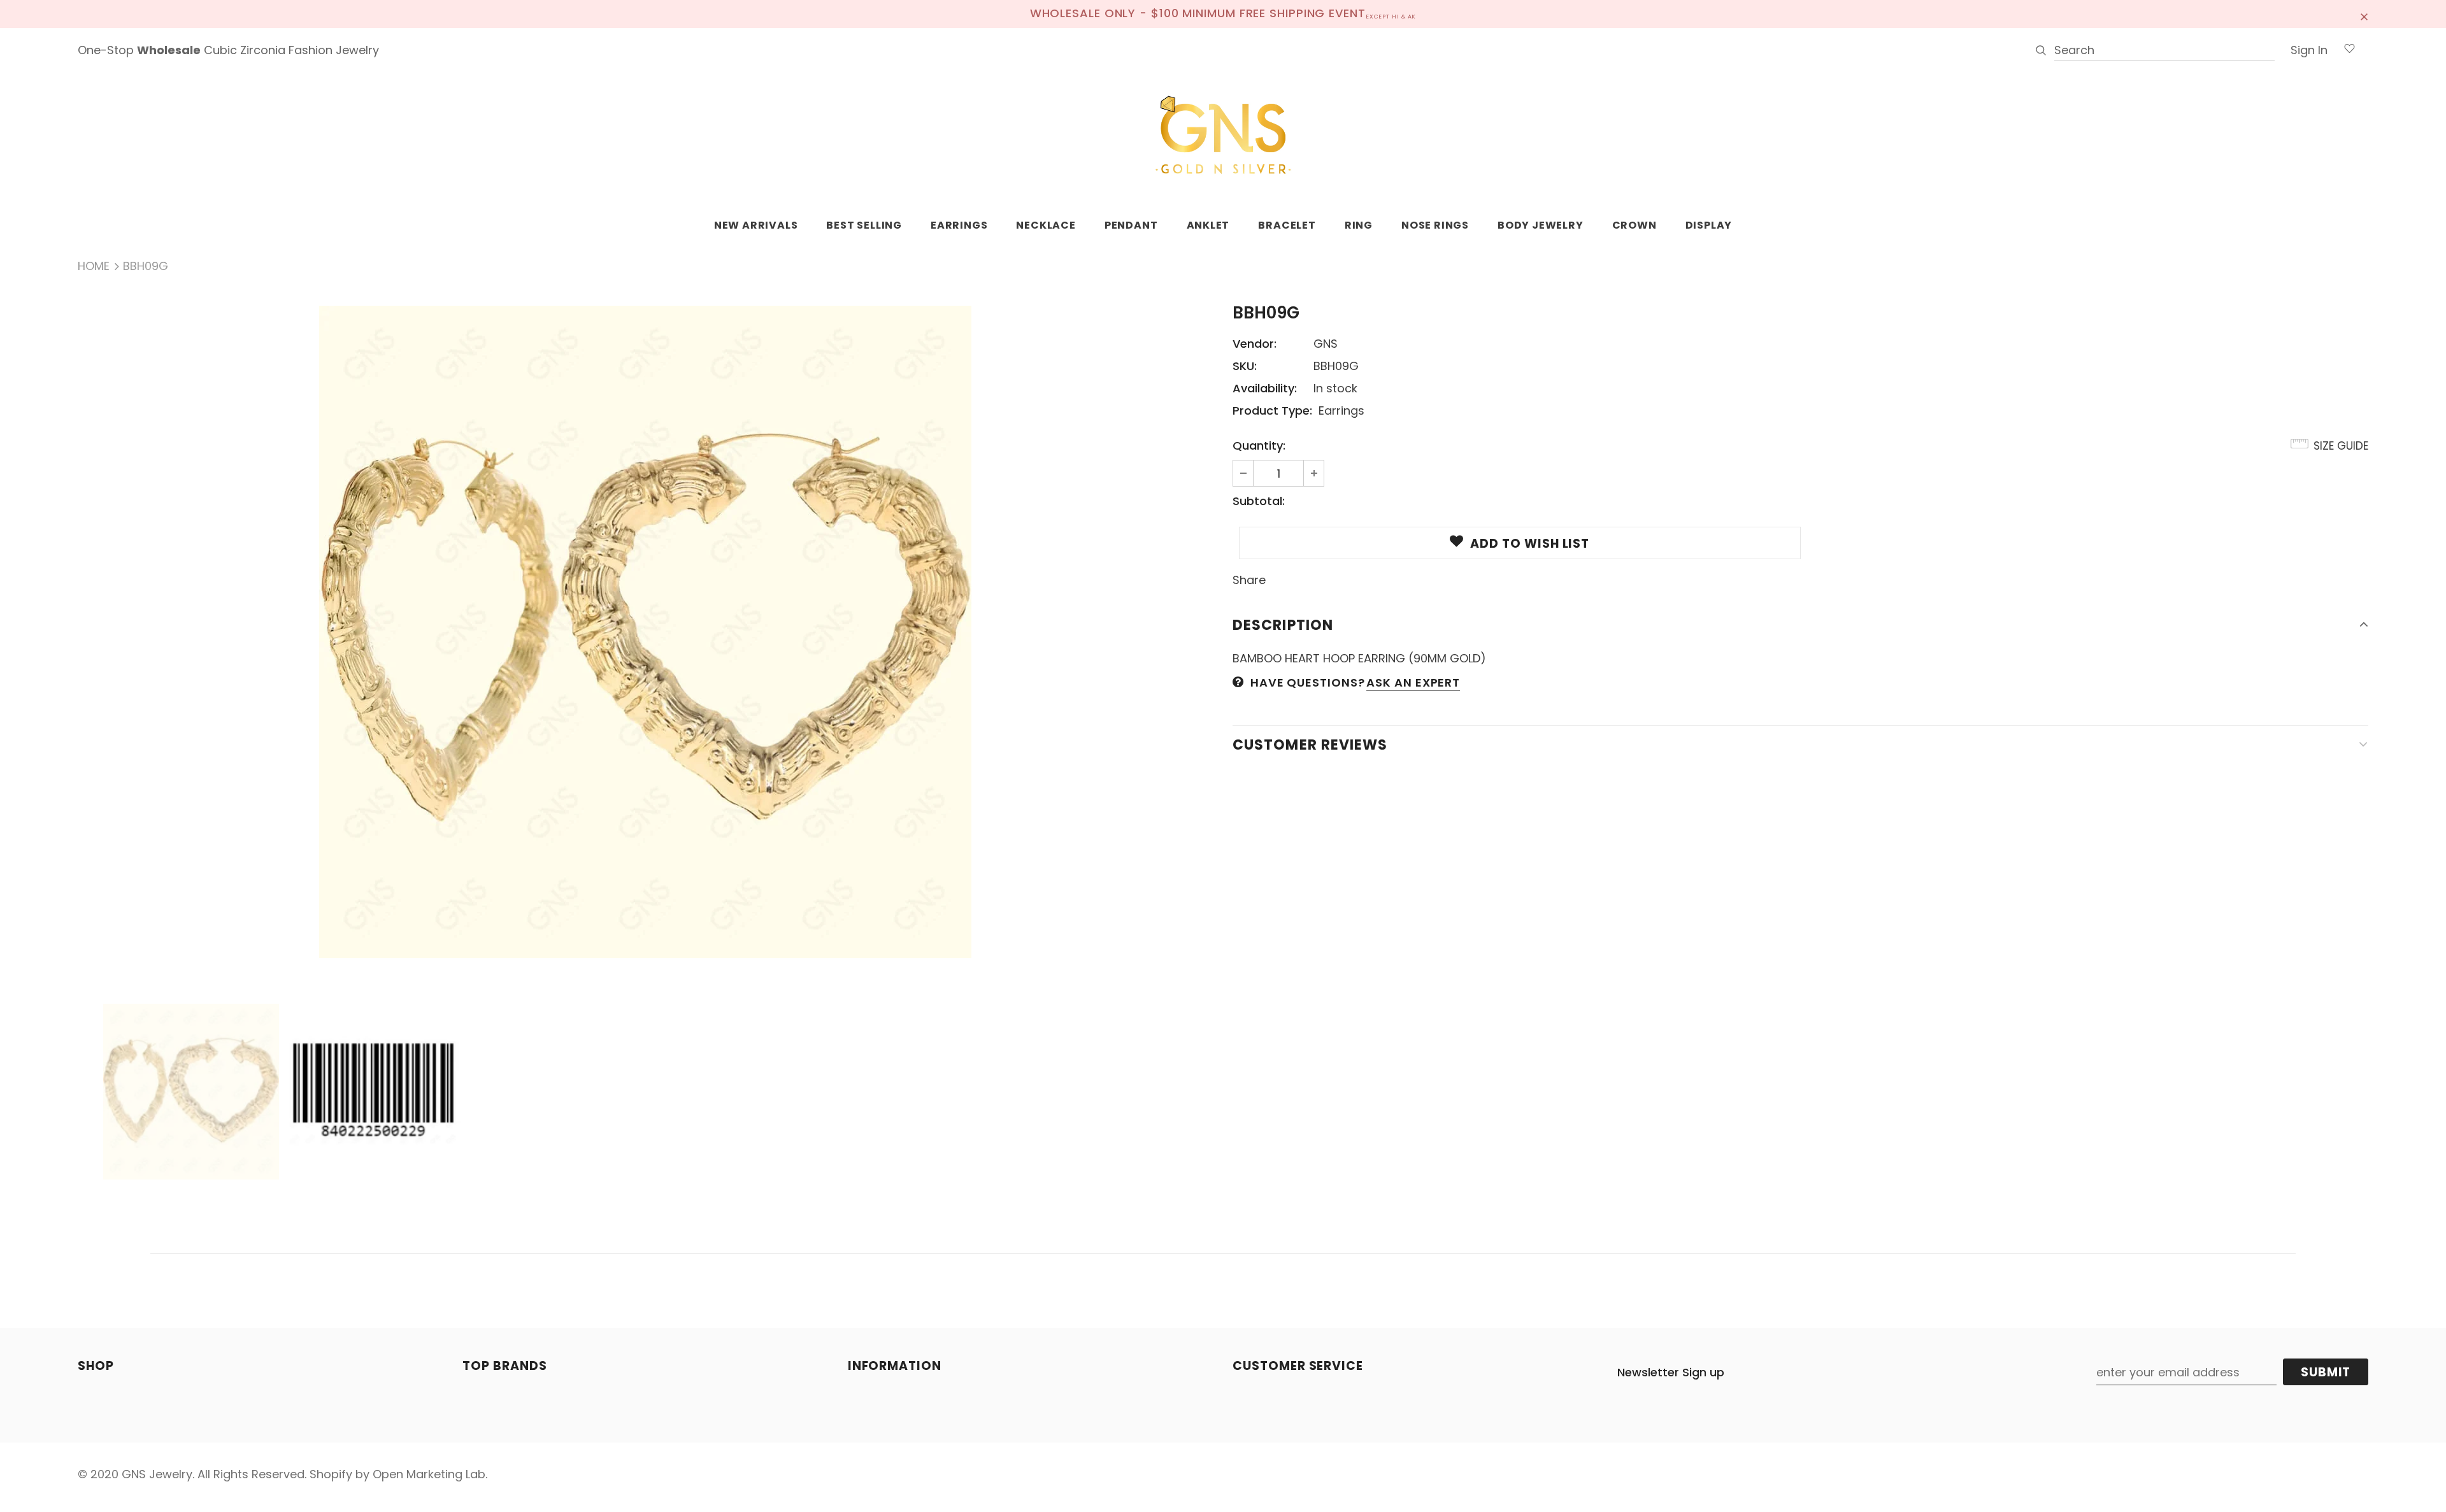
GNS (1326, 344)
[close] (2364, 14)
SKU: (1245, 366)
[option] (646, 632)
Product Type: (1272, 410)
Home (94, 266)
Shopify (331, 1474)
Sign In (2309, 50)
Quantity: (1259, 446)
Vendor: (1255, 344)
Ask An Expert (1413, 682)
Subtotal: (1259, 501)
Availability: (1265, 388)
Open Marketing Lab (429, 1474)
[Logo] (1223, 136)
